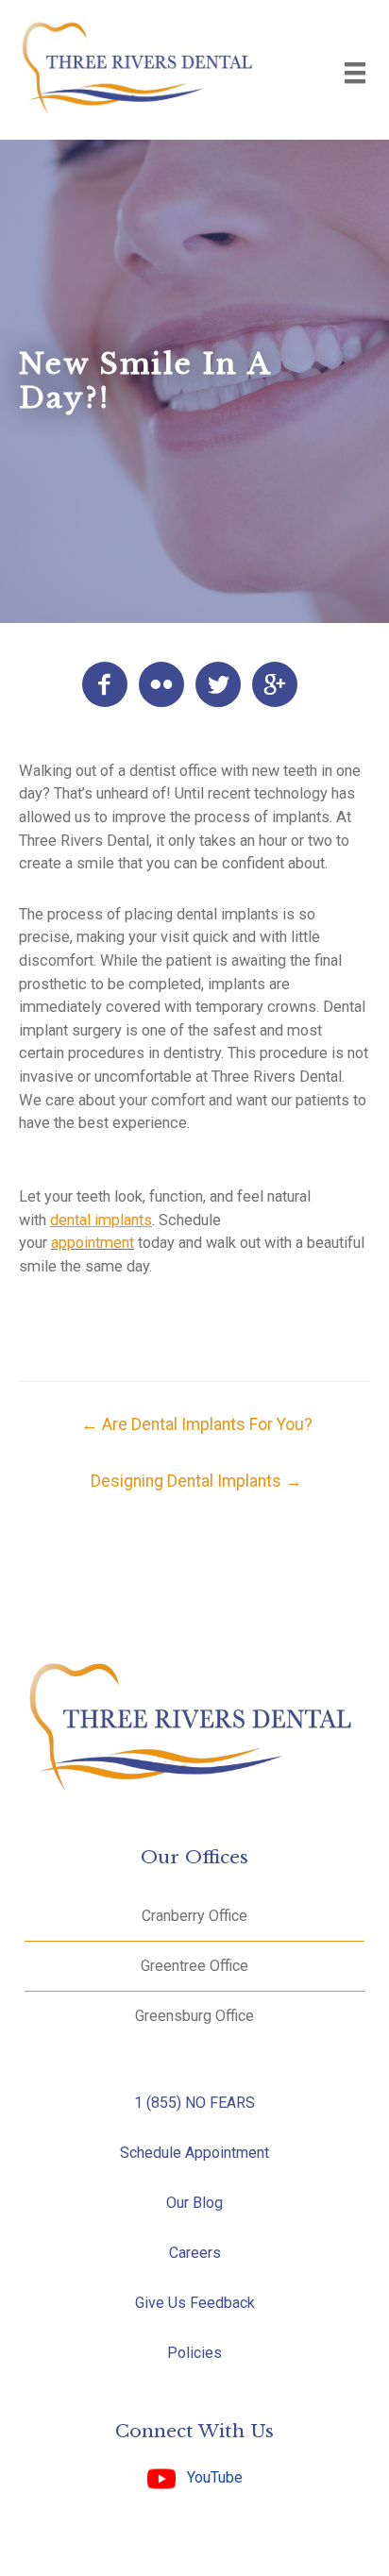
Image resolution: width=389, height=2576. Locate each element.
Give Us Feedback (195, 2303)
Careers (195, 2253)
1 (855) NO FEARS (194, 2103)
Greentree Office (194, 1966)
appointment (93, 1243)
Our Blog (194, 2203)
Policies (194, 2353)
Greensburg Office (194, 2016)
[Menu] (355, 73)
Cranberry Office (194, 1916)
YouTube (209, 2477)
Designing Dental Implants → (196, 1481)
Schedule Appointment (194, 2153)
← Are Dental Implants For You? (197, 1424)
